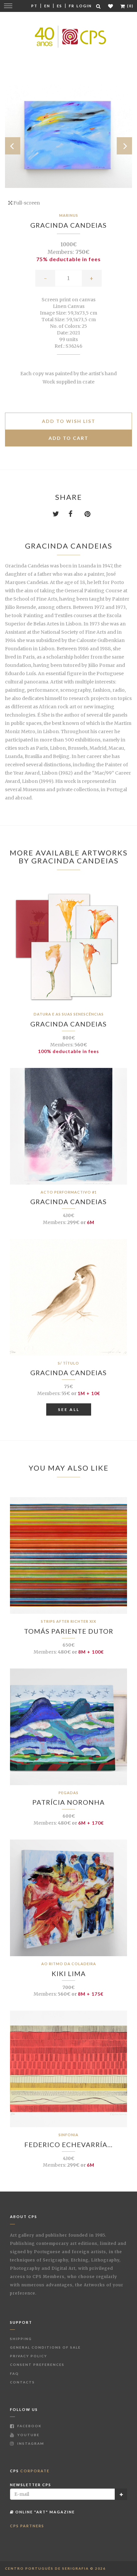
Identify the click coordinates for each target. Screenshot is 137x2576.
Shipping (21, 2339)
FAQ (14, 2373)
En (47, 6)
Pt (34, 6)
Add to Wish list (69, 421)
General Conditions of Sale (45, 2347)
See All (69, 1409)
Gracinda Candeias (68, 225)
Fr (72, 6)
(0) (130, 6)
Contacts (22, 2382)
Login (84, 6)
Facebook (29, 2426)
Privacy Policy (29, 2356)
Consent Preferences (37, 2365)
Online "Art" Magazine (44, 2512)
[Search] (99, 6)
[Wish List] (111, 6)
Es (60, 6)
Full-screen (26, 203)
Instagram (30, 2443)
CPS (30, 2471)
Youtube (28, 2435)
